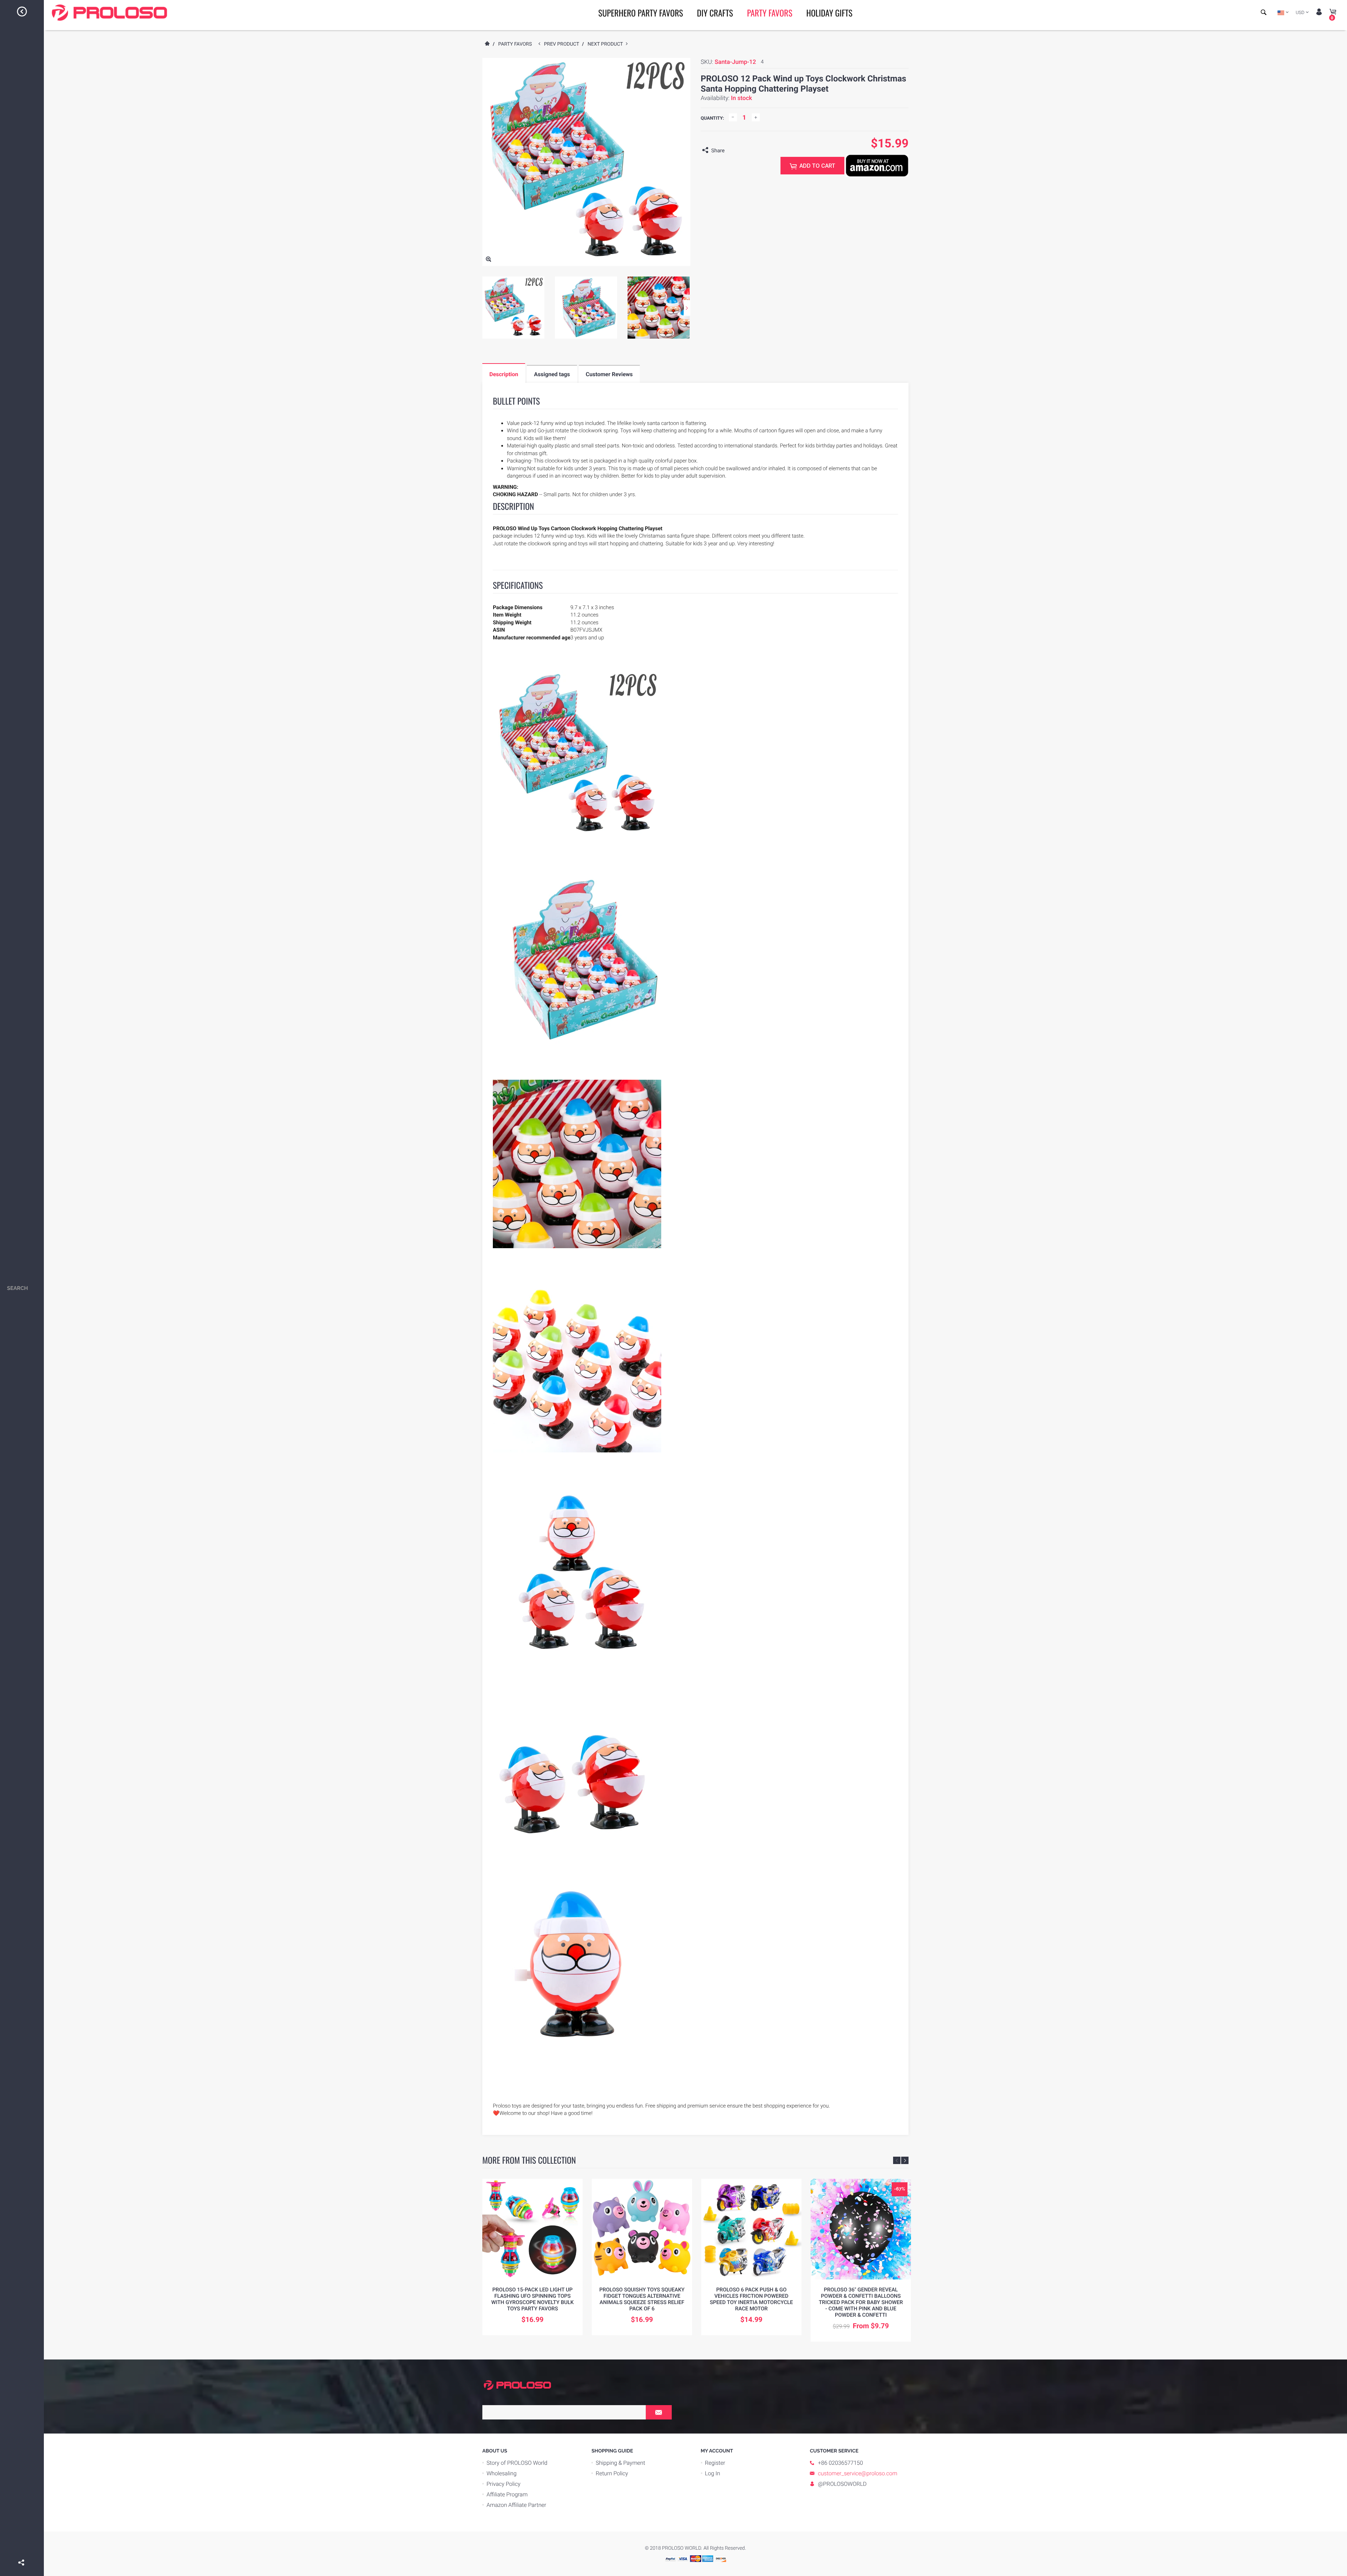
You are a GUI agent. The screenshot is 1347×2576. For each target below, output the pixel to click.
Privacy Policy (504, 2484)
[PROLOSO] (517, 2385)
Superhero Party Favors (641, 13)
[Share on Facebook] (22, 2552)
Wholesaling (502, 2473)
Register (715, 2463)
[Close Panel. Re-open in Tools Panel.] (22, 13)
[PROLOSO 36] (861, 2229)
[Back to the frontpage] (487, 44)
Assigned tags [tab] (552, 374)
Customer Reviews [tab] (609, 374)
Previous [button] (897, 2160)
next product (607, 44)
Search (18, 1288)
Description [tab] (504, 374)
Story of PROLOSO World (517, 2463)
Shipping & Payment (620, 2463)
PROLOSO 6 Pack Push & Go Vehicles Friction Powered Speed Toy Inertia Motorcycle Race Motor (751, 2299)
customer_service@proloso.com (858, 2473)
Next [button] (687, 308)
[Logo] (109, 13)
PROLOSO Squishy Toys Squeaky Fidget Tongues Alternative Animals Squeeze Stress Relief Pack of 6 (642, 2299)
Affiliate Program (507, 2494)
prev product (563, 44)
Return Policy (612, 2473)
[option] (513, 308)
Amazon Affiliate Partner (516, 2505)
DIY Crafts (715, 13)
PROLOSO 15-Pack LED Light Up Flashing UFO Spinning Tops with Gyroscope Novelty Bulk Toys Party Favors (532, 2299)
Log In (713, 2473)
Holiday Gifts (829, 13)
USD (1300, 13)
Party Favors (769, 13)
